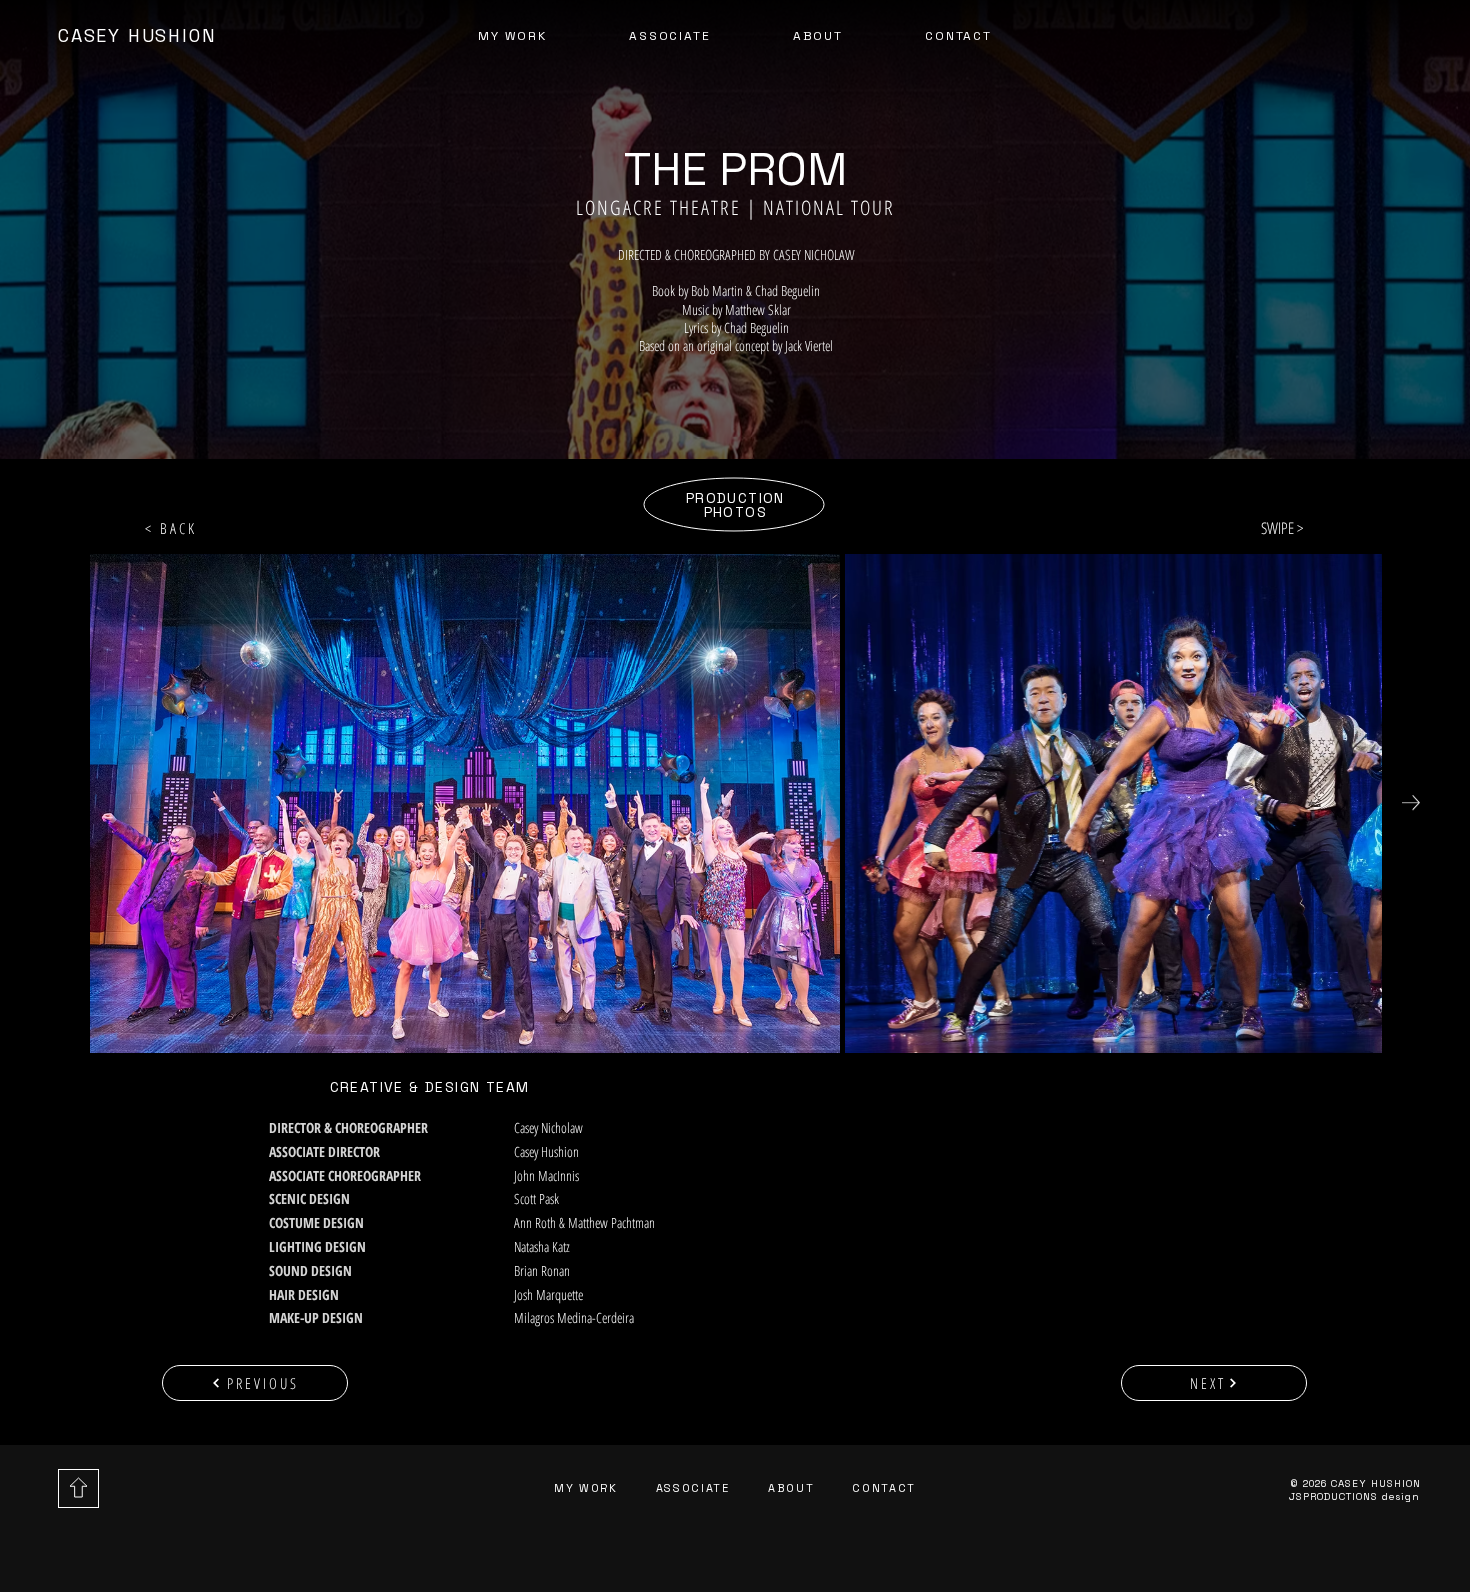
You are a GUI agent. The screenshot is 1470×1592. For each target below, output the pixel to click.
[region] (149, 41)
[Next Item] (1411, 802)
